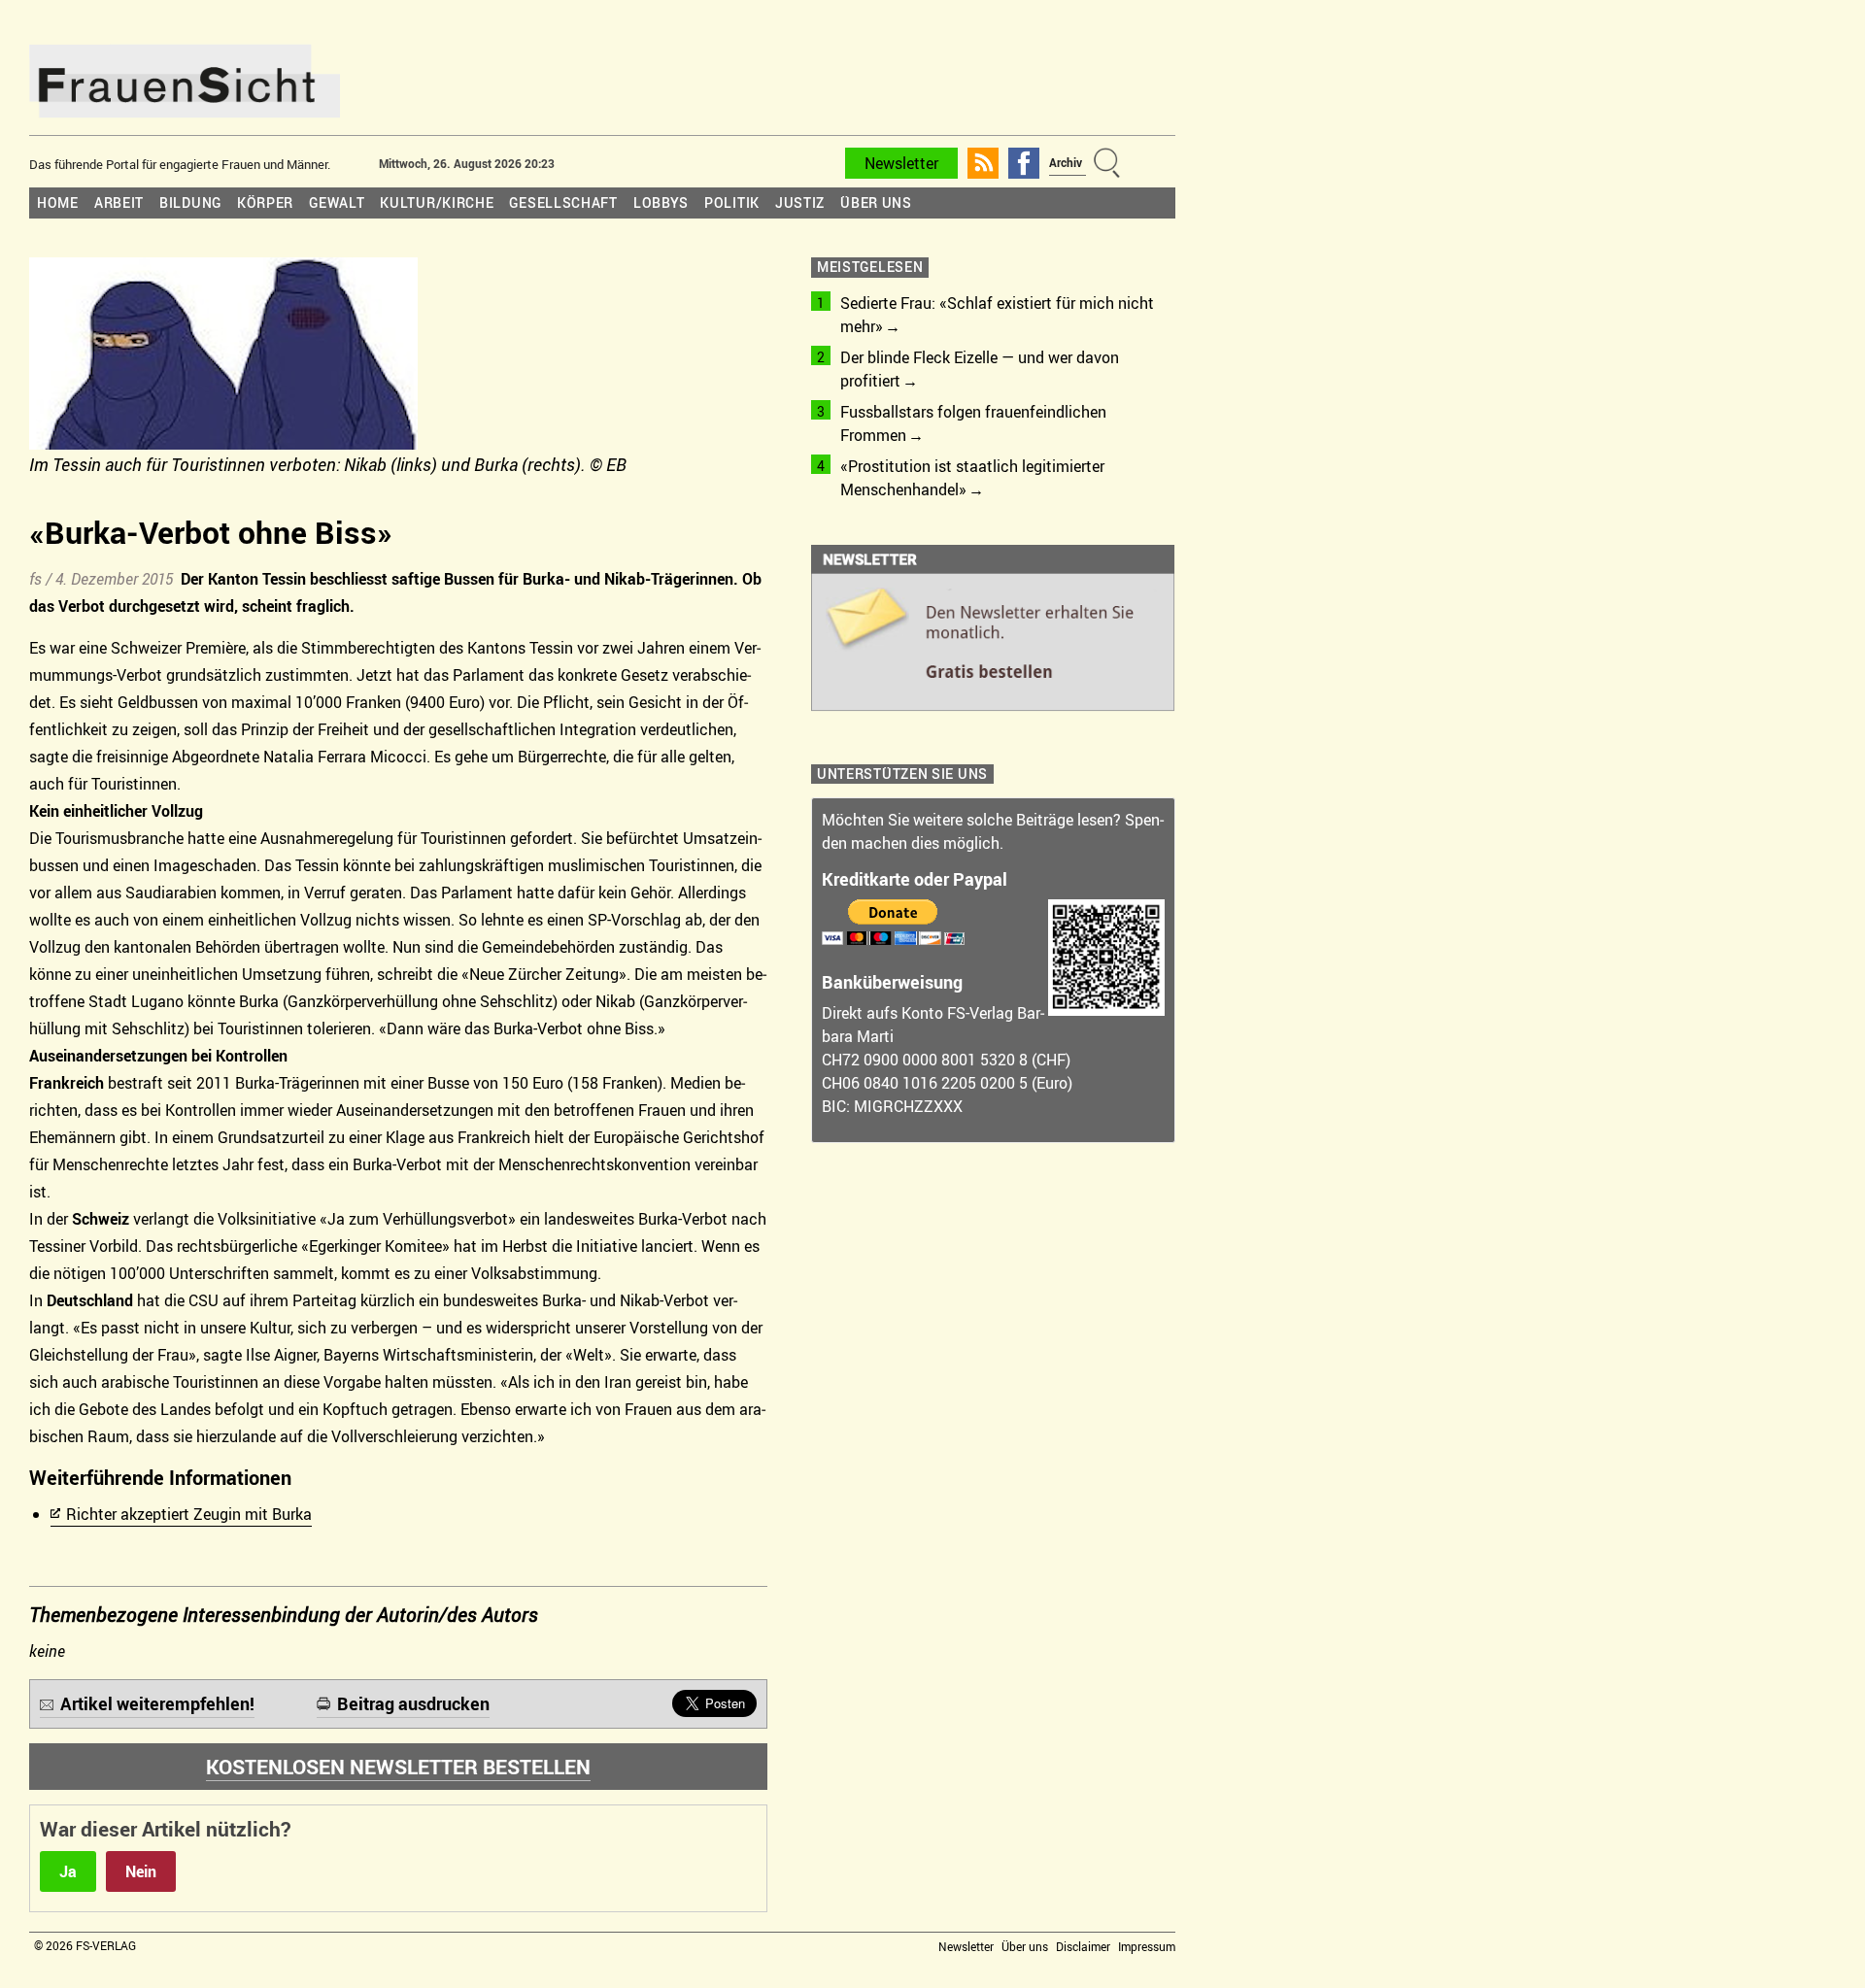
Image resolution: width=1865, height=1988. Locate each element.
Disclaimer (1083, 1946)
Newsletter (901, 163)
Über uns (876, 202)
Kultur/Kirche (437, 202)
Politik (732, 202)
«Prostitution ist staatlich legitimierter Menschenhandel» (972, 478)
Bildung (190, 202)
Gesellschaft (563, 202)
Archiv (1066, 162)
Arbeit (119, 202)
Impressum (1147, 1946)
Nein (141, 1871)
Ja (68, 1871)
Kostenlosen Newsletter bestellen (398, 1767)
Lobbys (661, 202)
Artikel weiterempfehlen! (157, 1703)
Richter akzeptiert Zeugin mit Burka (189, 1514)
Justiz (800, 202)
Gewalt (337, 202)
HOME (58, 202)
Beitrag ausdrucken (413, 1703)
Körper (265, 202)
